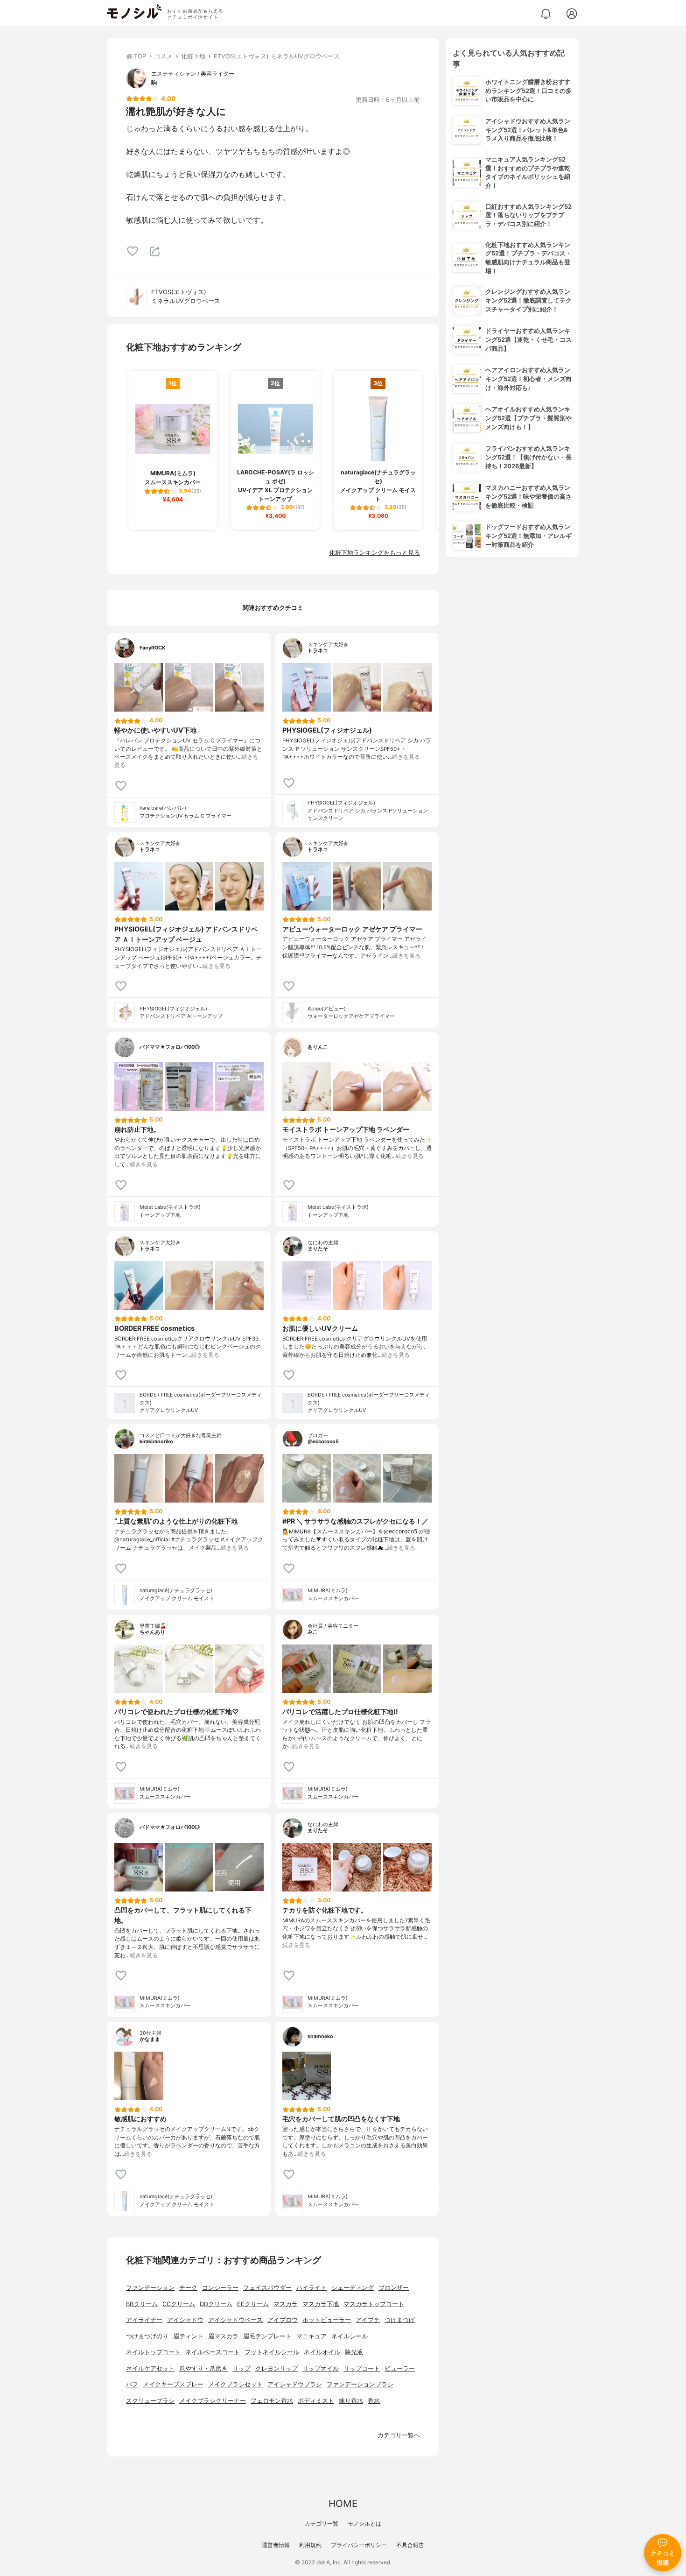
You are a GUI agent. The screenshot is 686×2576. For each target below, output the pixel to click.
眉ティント (188, 2336)
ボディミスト (316, 2401)
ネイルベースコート (213, 2352)
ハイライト (311, 2288)
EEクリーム (253, 2304)
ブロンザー (394, 2288)
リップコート (362, 2368)
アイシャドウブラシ (295, 2384)
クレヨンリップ (276, 2368)
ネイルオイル (322, 2352)
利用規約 (310, 2545)
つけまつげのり (147, 2336)
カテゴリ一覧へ (399, 2435)
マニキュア (311, 2336)
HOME (343, 2503)
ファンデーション (150, 2288)
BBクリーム (142, 2304)
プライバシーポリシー (359, 2545)
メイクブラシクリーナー (213, 2401)
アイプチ (368, 2320)
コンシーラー (220, 2288)
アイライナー (144, 2320)
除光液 (354, 2352)
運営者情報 (276, 2545)
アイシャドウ (185, 2320)
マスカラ (286, 2304)
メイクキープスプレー (173, 2384)
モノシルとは (364, 2523)
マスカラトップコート (374, 2304)
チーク (188, 2288)
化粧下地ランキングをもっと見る (374, 553)
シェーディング (353, 2288)
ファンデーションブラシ (360, 2384)
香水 (374, 2401)
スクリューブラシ (150, 2401)
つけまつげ (400, 2320)
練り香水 (351, 2401)
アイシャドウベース (235, 2320)
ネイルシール (350, 2336)
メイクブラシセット (235, 2384)
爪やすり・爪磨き (203, 2368)
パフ (132, 2384)
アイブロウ (283, 2320)
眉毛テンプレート (267, 2336)
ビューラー (400, 2368)
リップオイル (321, 2368)
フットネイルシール (272, 2352)
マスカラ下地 (321, 2304)
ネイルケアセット (150, 2368)
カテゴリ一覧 (322, 2523)
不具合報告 (410, 2545)
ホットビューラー (327, 2320)
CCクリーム (179, 2304)
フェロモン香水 (272, 2401)
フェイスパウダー (267, 2288)
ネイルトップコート (153, 2352)
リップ (241, 2368)
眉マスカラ (223, 2336)
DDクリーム (216, 2304)
